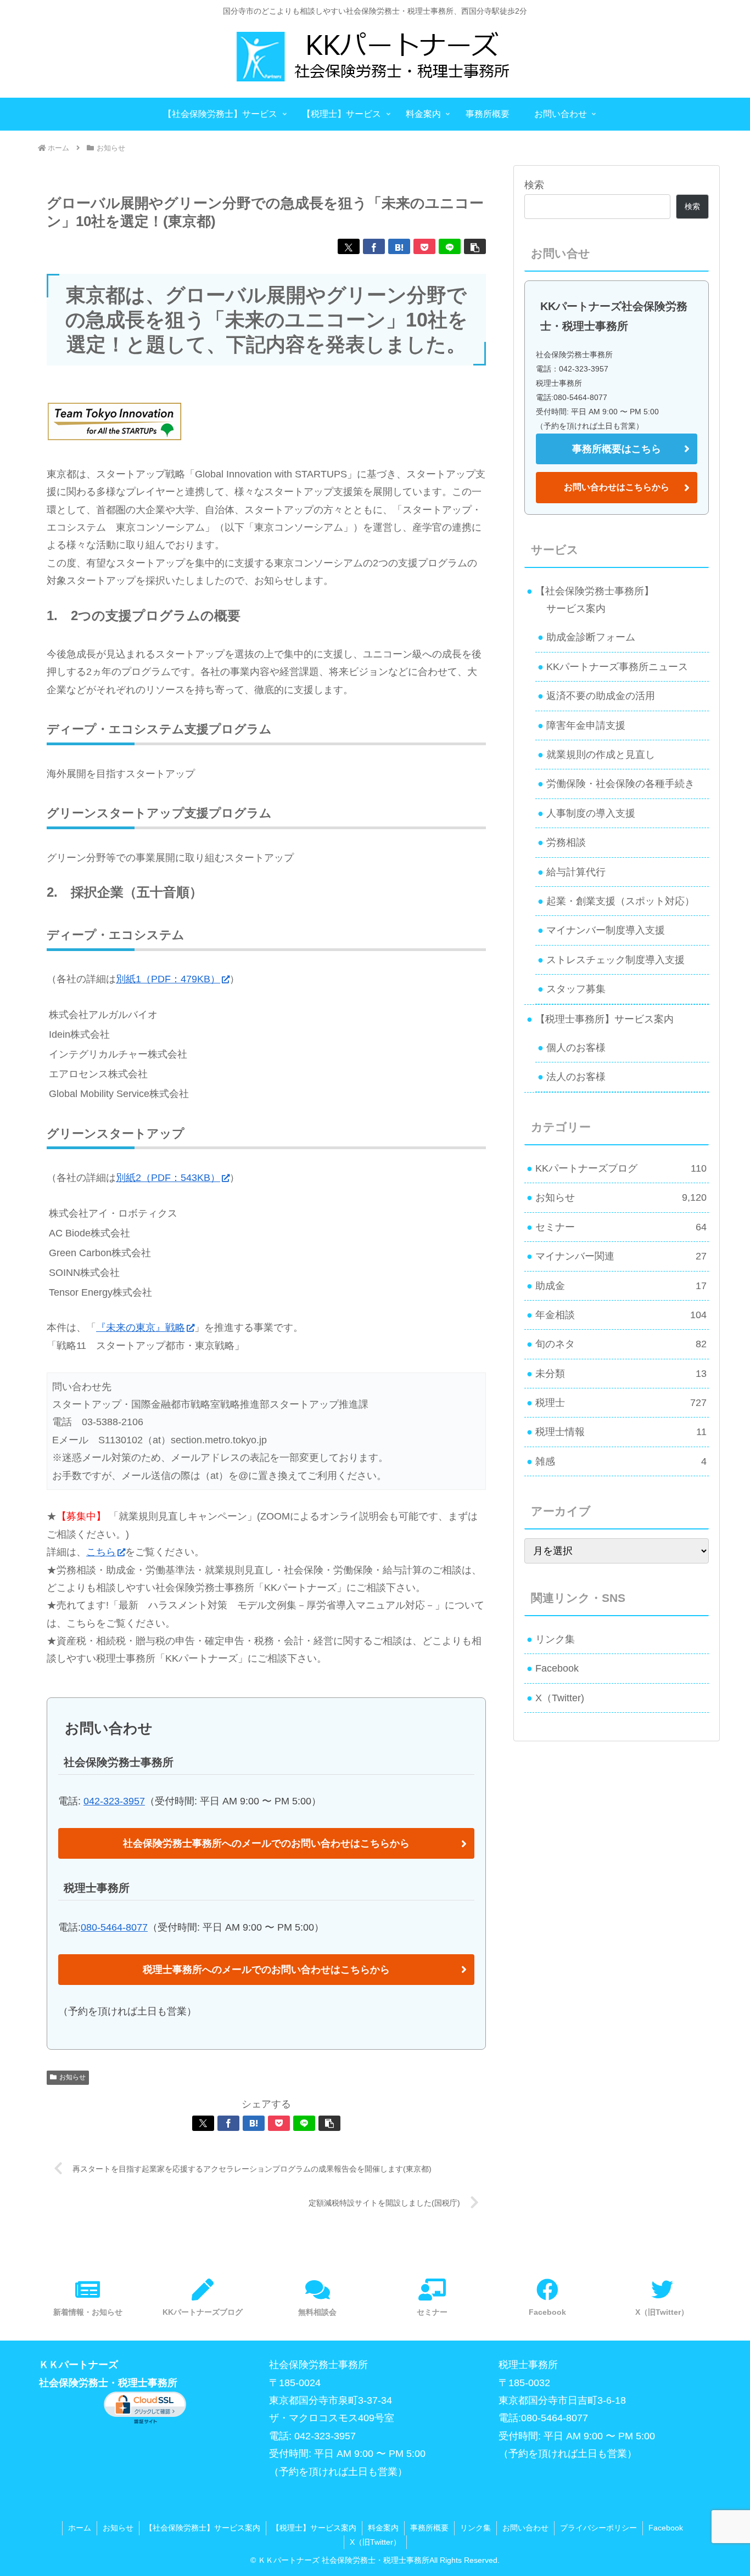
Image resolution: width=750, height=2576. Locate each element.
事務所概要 (429, 2528)
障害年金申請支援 (586, 725)
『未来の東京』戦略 (141, 1328)
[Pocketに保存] (424, 246)
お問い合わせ (525, 2528)
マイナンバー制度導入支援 (606, 930)
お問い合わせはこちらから (617, 487)
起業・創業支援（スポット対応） (620, 901)
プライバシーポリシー (598, 2528)
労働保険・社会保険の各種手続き (620, 784)
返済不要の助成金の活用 (601, 696)
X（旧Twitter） (375, 2542)
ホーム (80, 2528)
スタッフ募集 (576, 989)
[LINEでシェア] (450, 246)
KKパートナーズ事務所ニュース (617, 667)
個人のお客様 (576, 1048)
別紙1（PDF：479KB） (168, 979)
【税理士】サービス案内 (314, 2528)
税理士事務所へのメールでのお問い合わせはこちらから (266, 1970)
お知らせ (72, 2077)
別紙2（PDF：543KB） (168, 1178)
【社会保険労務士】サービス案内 (203, 2528)
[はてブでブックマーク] (399, 246)
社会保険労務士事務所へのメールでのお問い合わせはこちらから (266, 1843)
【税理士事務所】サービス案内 (605, 1019)
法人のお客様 (576, 1077)
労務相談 (566, 842)
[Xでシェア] (349, 246)
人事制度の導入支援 (591, 813)
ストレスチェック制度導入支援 (615, 960)
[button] (475, 246)
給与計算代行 (576, 872)
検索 (534, 185)
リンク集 (555, 1639)
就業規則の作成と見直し (601, 755)
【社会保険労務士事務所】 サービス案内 (590, 600)
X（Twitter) (560, 1698)
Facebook (557, 1668)
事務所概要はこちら (617, 449)
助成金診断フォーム (591, 637)
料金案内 (383, 2528)
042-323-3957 (114, 1801)
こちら (101, 1552)
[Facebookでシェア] (374, 246)
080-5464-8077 (114, 1927)
